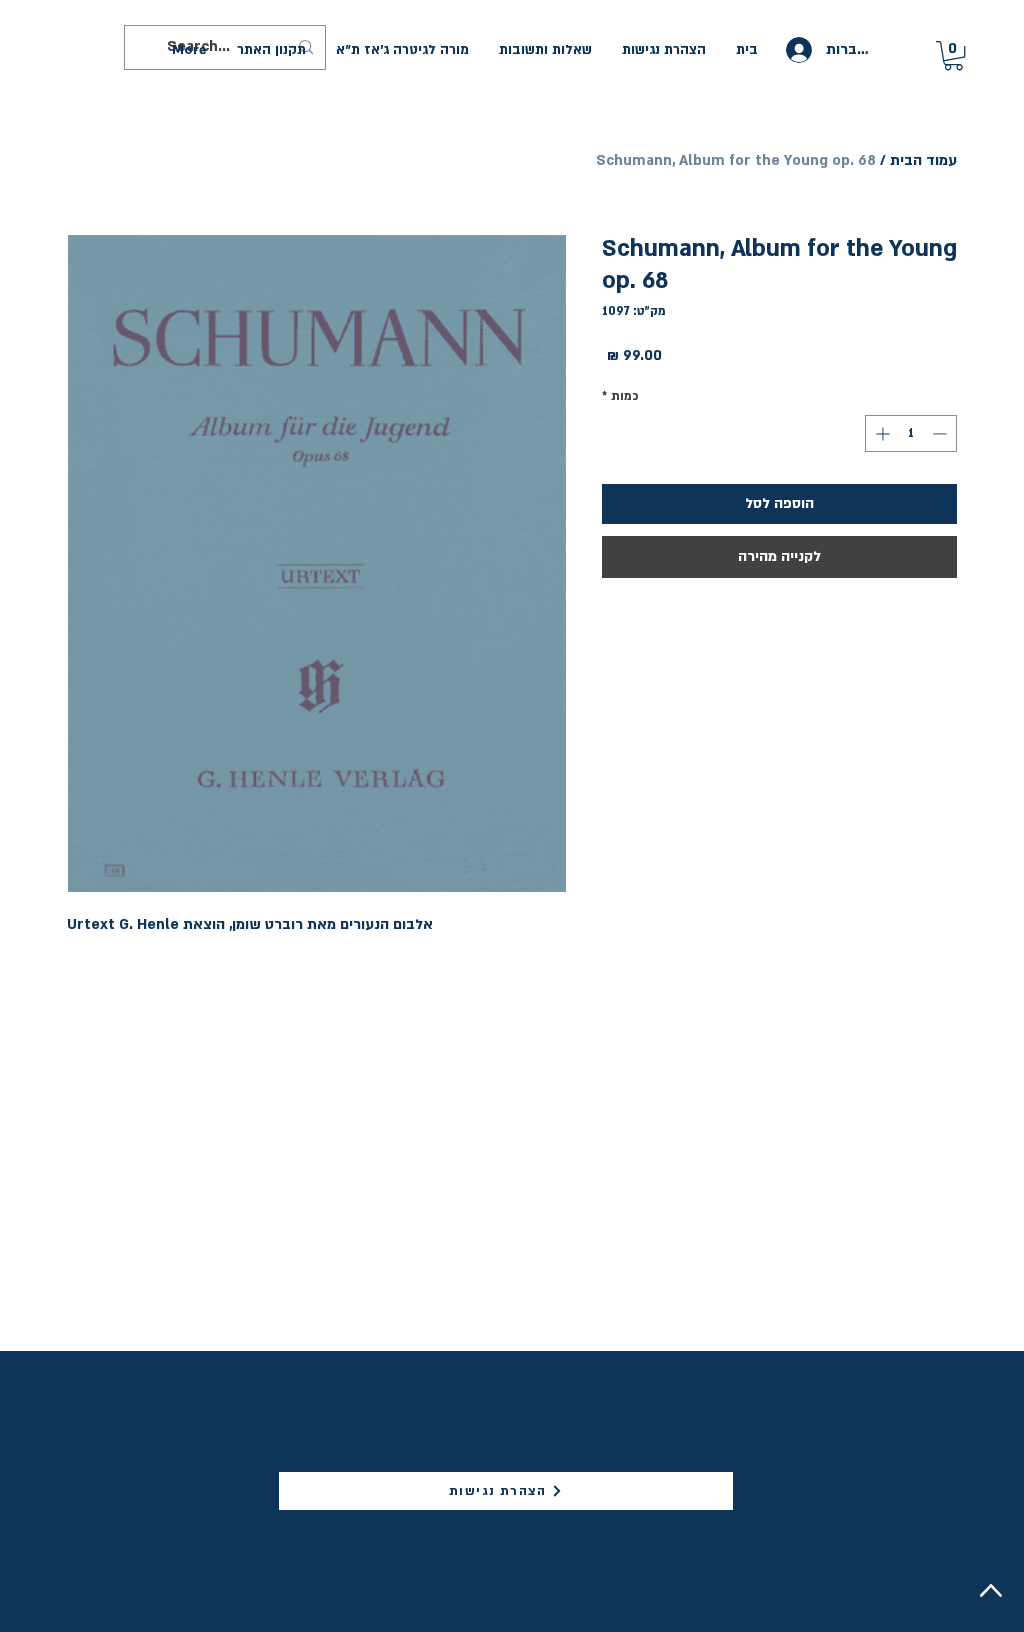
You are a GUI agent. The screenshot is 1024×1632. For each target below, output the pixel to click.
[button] (953, 55)
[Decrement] (941, 433)
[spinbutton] (911, 433)
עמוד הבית (923, 160)
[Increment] (880, 433)
